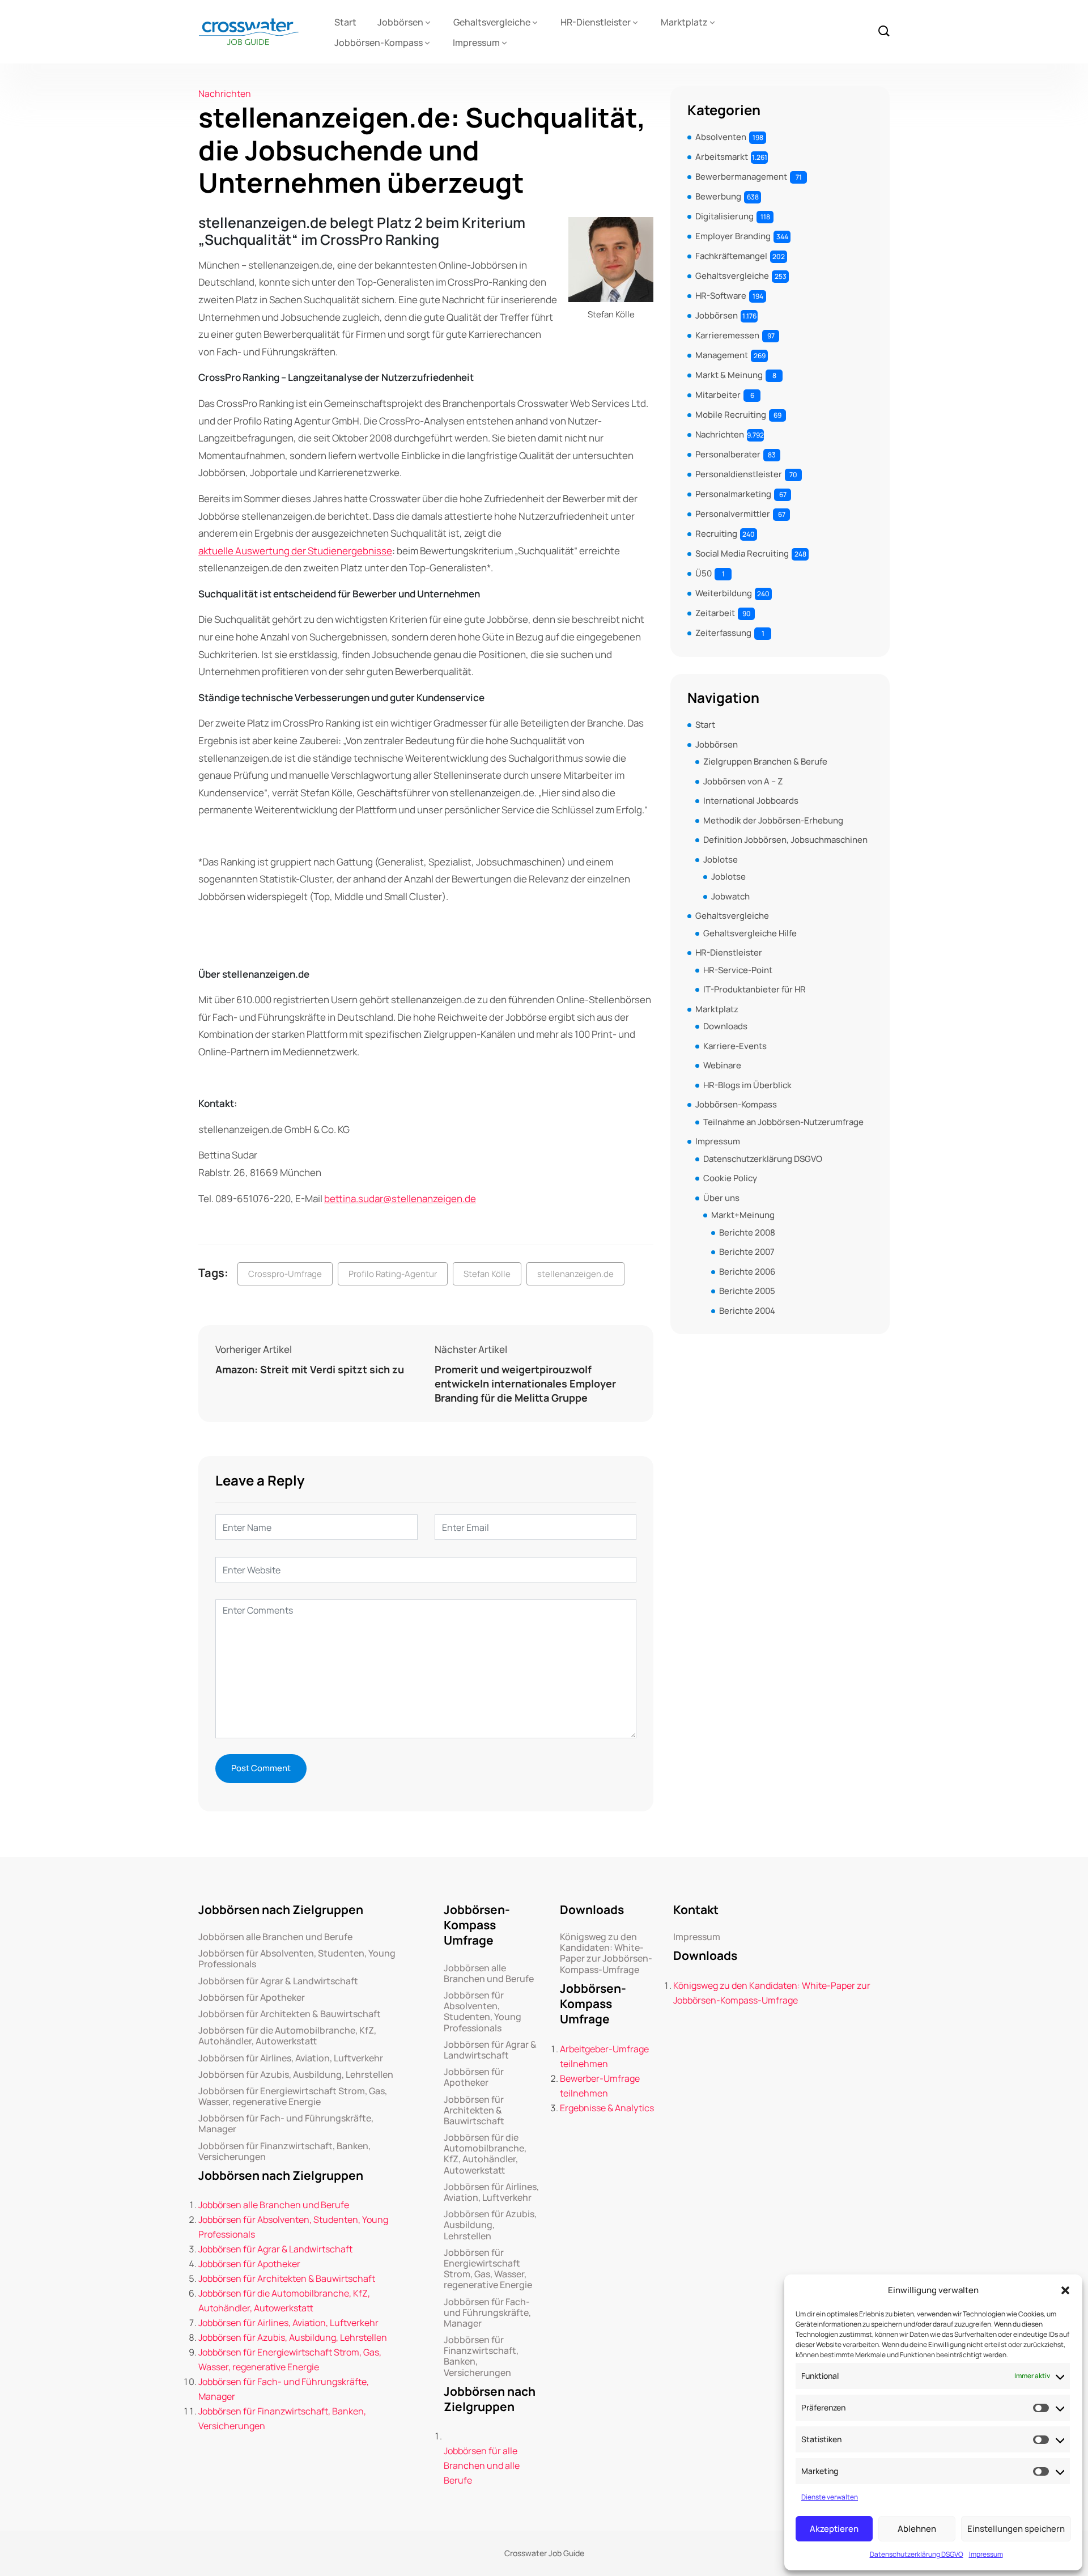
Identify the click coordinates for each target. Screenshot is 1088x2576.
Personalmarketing (733, 494)
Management (722, 355)
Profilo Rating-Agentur (393, 1274)
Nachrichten (225, 94)
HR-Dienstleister (596, 22)
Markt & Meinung (729, 375)
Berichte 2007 (747, 1252)
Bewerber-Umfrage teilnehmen (600, 2086)
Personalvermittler (733, 514)
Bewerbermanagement (741, 177)
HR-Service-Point (738, 970)
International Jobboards (751, 801)
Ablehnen (917, 2529)
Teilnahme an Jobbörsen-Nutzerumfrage (783, 1122)
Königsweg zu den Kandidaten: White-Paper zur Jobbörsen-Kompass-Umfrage (606, 1953)
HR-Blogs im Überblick (747, 1085)
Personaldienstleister (739, 474)
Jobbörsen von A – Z (743, 781)
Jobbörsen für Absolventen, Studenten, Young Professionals (297, 1959)
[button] (1065, 2290)
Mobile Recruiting (731, 415)
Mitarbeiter (718, 395)
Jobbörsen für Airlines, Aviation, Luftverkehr (291, 2058)
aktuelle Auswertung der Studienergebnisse (295, 551)
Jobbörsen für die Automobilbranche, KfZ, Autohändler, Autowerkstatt (287, 2036)
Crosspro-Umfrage (285, 1274)
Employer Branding (733, 236)
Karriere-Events (735, 1046)
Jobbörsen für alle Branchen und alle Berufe (482, 2465)
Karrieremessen (727, 335)
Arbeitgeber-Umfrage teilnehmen (604, 2056)
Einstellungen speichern (1016, 2529)
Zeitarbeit (715, 613)
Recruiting (716, 534)
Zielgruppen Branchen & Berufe (765, 761)
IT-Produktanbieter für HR (755, 989)
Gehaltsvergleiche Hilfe (750, 933)
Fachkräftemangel (731, 256)
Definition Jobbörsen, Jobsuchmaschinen (785, 840)
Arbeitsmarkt (722, 157)
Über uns (721, 1198)
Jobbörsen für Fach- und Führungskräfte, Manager (286, 2124)
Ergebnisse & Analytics (607, 2108)
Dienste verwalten (830, 2497)
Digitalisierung (724, 216)
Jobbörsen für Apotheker (252, 1998)
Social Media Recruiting (742, 553)
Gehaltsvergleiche (492, 22)
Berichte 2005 (747, 1291)
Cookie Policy (730, 1178)
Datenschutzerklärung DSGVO (917, 2554)
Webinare (722, 1065)
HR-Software (721, 296)
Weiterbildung (724, 593)
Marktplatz (684, 22)
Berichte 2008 (747, 1232)
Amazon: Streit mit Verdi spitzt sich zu (310, 1369)
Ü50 (704, 573)
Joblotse (721, 860)
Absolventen (721, 137)
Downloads (725, 1026)
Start (345, 22)
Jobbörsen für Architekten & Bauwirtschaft (290, 2014)
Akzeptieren (834, 2529)
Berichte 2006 (747, 1272)
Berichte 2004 (747, 1311)
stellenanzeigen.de (575, 1274)
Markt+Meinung (743, 1215)
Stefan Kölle (487, 1274)
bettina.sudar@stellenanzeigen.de (400, 1198)
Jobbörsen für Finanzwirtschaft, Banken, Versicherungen (284, 2151)
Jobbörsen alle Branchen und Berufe (275, 1937)
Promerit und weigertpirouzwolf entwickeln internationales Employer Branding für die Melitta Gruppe (525, 1384)
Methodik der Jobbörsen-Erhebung (773, 820)
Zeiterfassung (723, 633)
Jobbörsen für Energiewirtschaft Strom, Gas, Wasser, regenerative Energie (293, 2097)
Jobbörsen (400, 22)
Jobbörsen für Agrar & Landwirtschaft (278, 1981)
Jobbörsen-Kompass (379, 43)
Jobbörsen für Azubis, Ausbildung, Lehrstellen (296, 2075)
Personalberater (728, 454)
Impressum (986, 2554)
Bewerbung (718, 196)
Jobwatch (730, 896)
